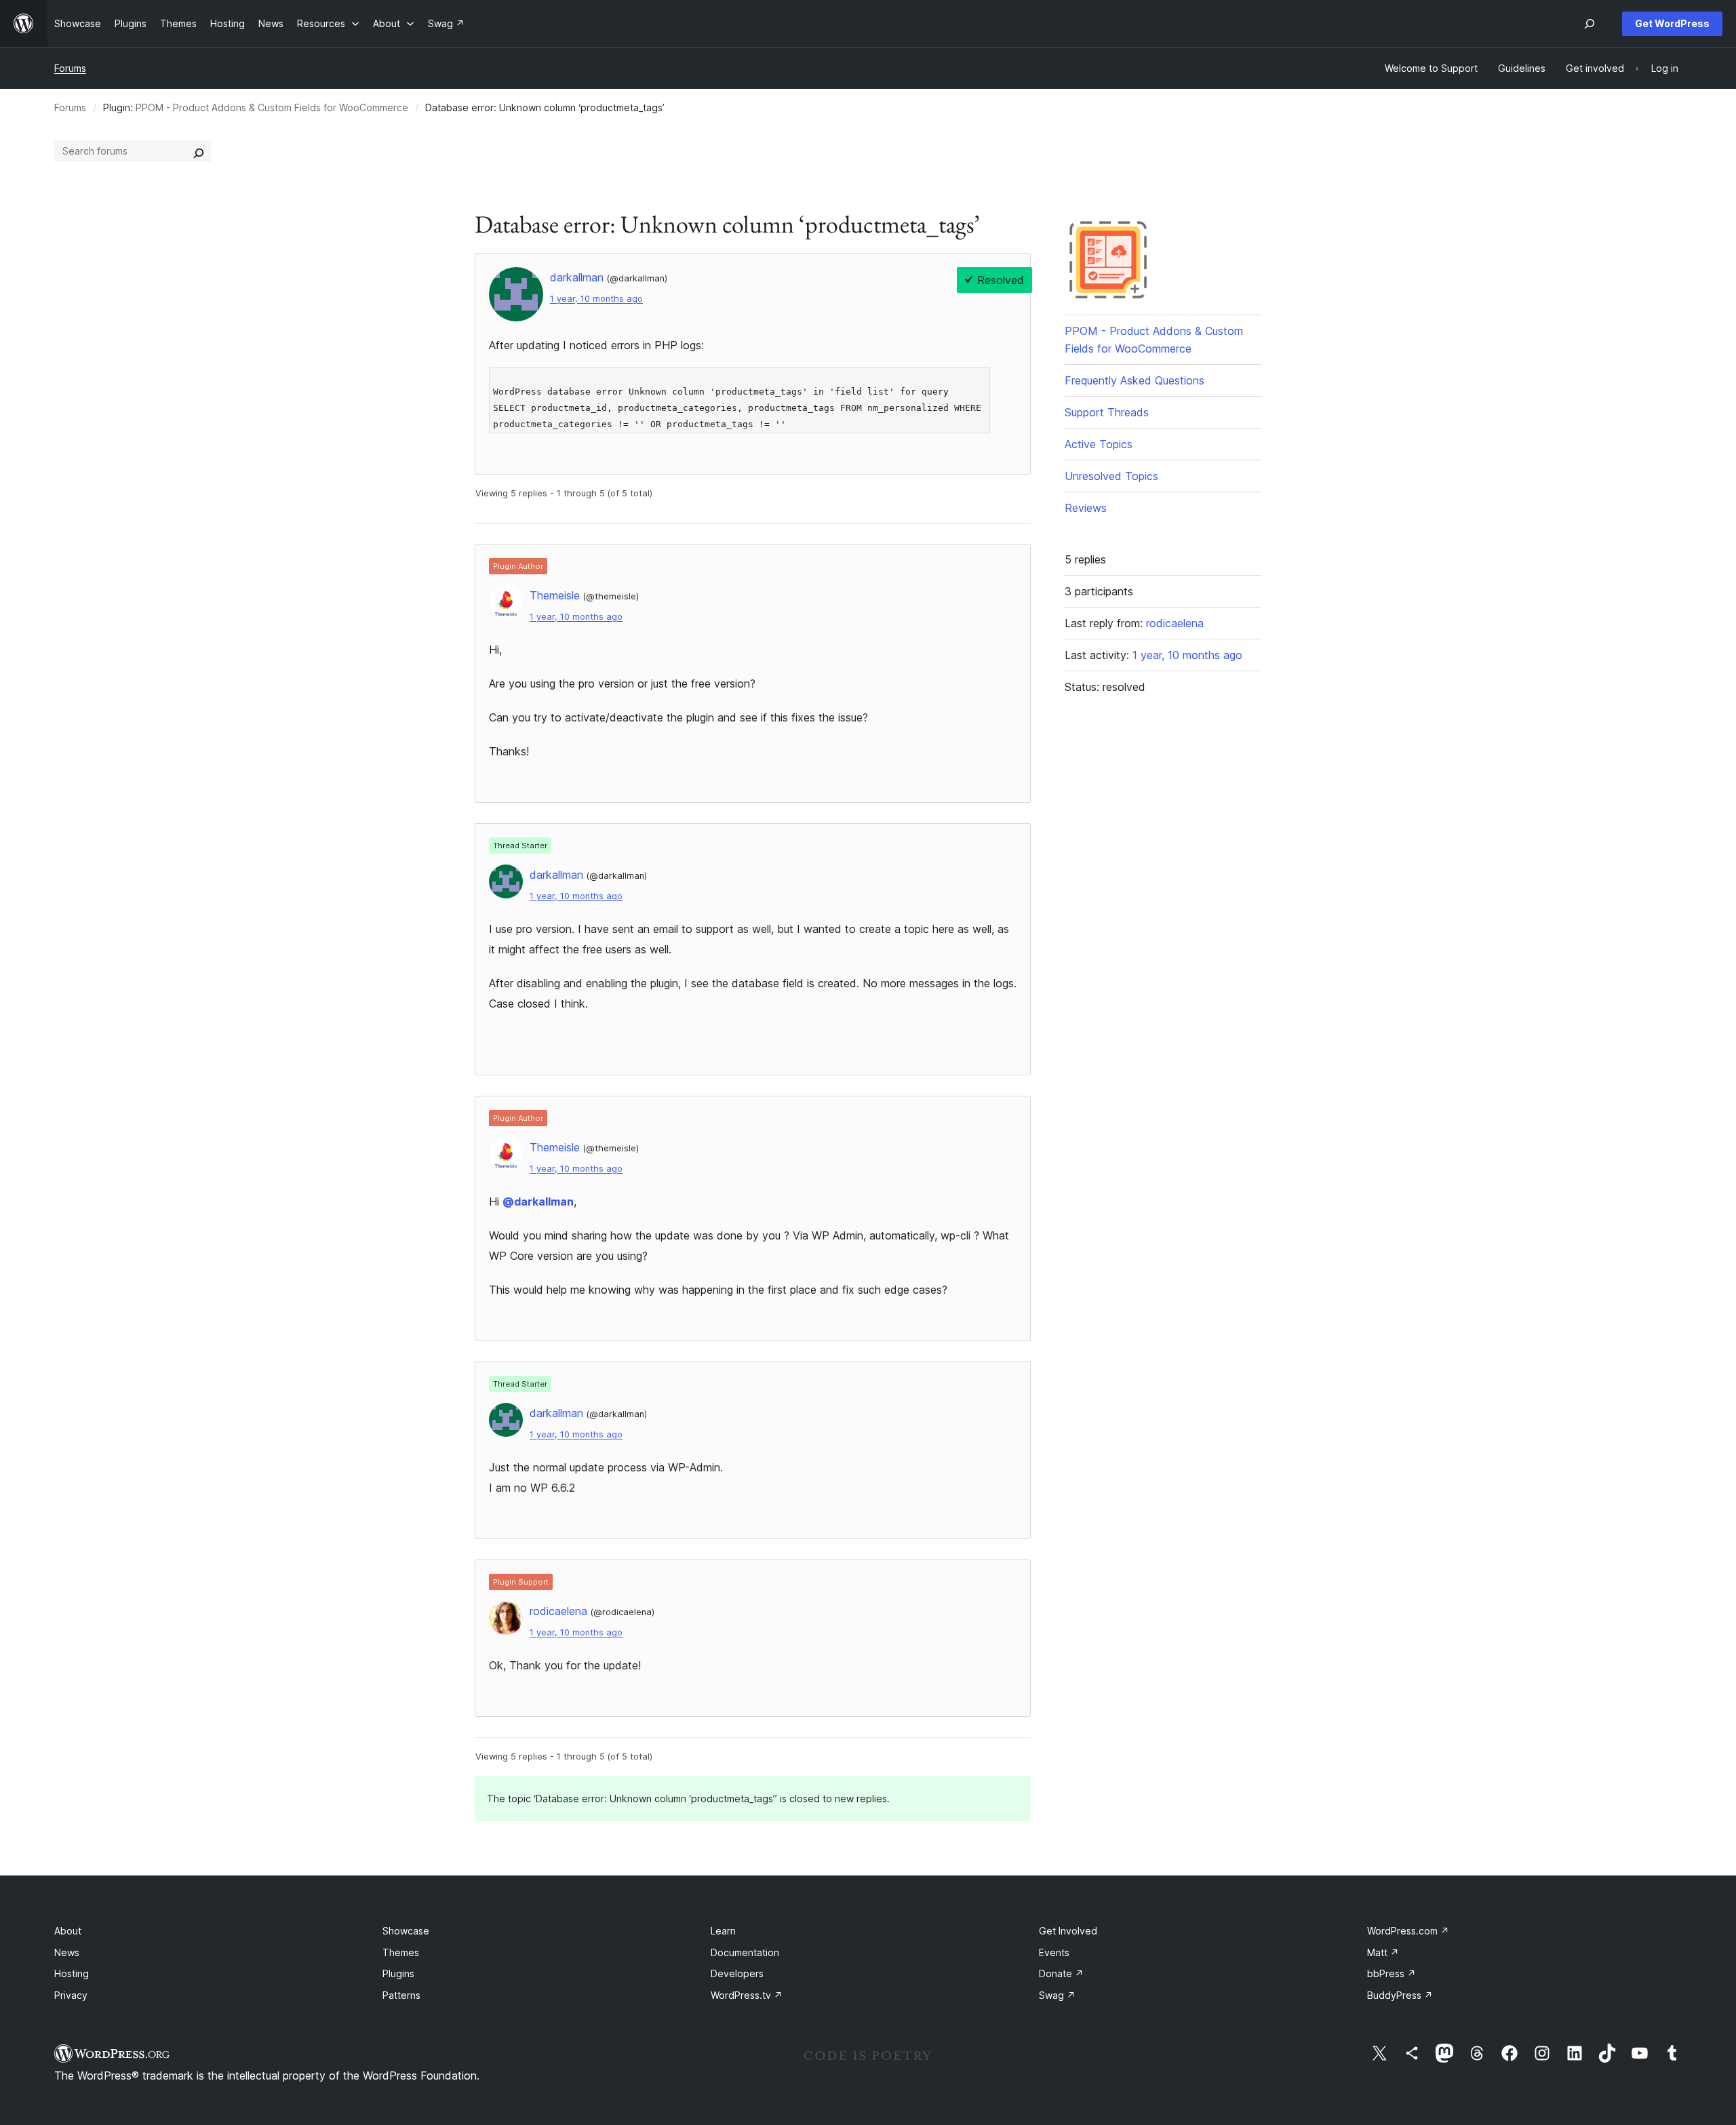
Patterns (401, 1995)
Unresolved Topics (1111, 476)
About (68, 1931)
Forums (70, 68)
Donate (1061, 1973)
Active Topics (1099, 444)
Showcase (406, 1931)
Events (1054, 1952)
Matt (1383, 1952)
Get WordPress (1672, 23)
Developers (737, 1973)
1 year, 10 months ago (596, 299)
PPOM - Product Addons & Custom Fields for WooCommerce (272, 107)
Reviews (1086, 508)
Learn (723, 1931)
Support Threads (1107, 412)
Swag (1057, 1995)
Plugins (398, 1973)
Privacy (71, 1995)
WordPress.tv (747, 1995)
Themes (401, 1952)
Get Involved (1068, 1931)
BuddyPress (1400, 1995)
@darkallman (538, 1201)
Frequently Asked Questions (1135, 380)
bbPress (1392, 1973)
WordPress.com (1408, 1931)
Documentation (745, 1952)
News (67, 1952)
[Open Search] (1590, 24)
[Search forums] (199, 151)
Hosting (72, 1973)
